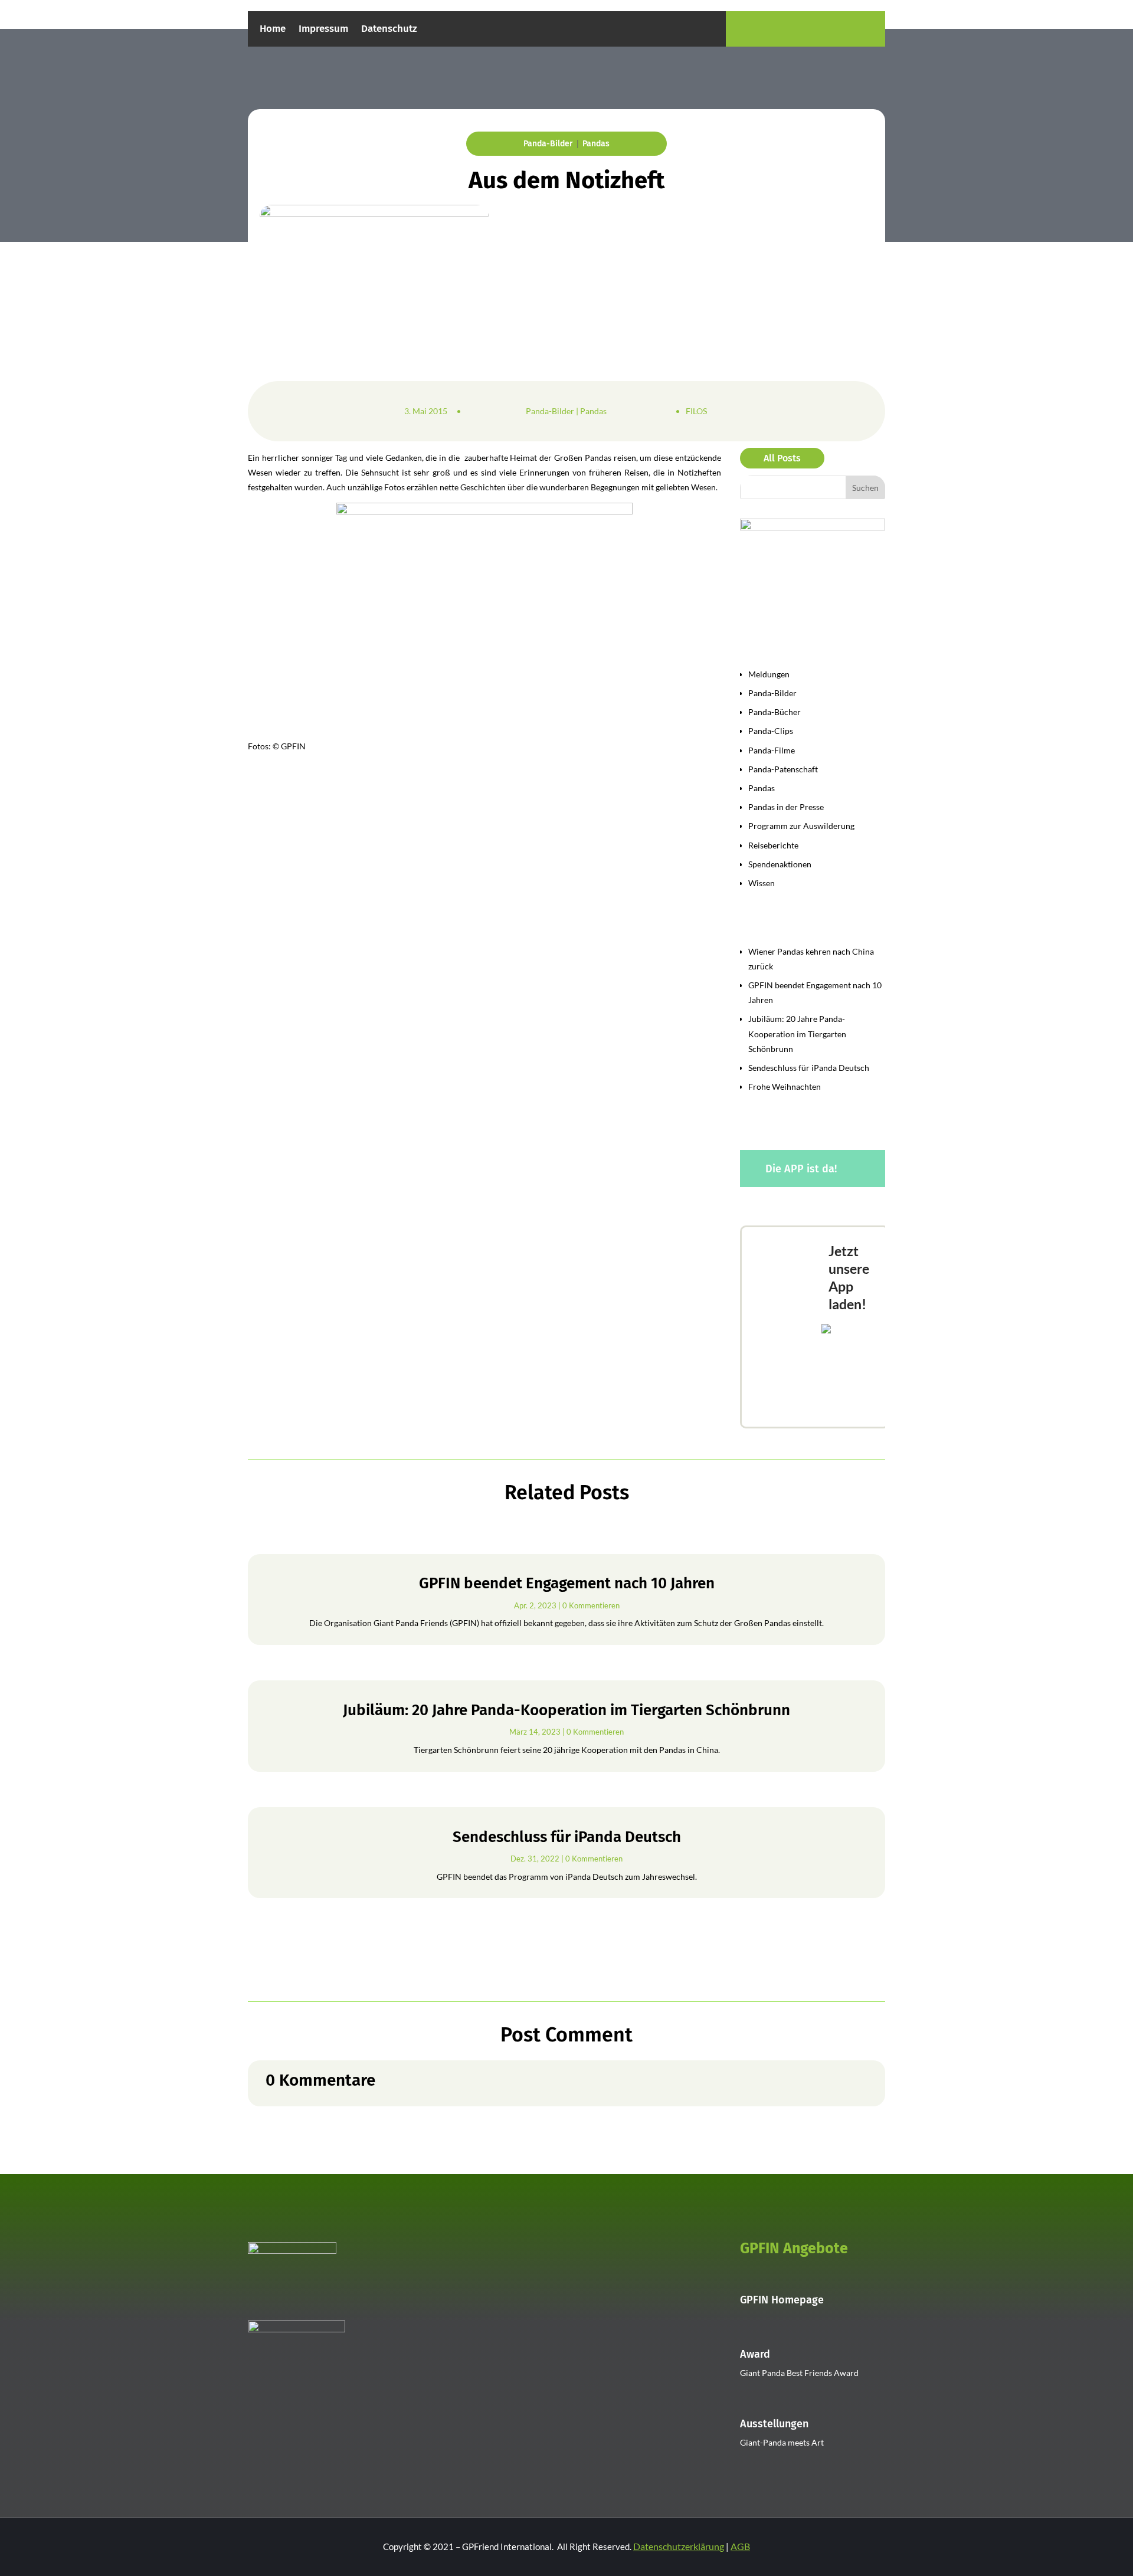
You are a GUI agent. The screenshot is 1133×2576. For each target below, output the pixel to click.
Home (273, 30)
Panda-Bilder (548, 144)
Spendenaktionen (780, 864)
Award (755, 2354)
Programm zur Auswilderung (801, 826)
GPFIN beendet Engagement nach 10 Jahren (567, 1583)
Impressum (323, 30)
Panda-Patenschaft (783, 769)
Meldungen (769, 674)
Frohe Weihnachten (785, 1087)
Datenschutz (389, 30)
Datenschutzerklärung (679, 2546)
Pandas (596, 144)
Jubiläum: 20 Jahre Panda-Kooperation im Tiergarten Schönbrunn (797, 1033)
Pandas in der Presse (786, 807)
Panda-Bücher (775, 712)
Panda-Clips (771, 731)
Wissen (762, 883)
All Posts (782, 458)
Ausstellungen (774, 2424)
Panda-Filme (772, 750)
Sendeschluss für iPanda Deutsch (809, 1068)
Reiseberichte (773, 845)
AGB (740, 2546)
